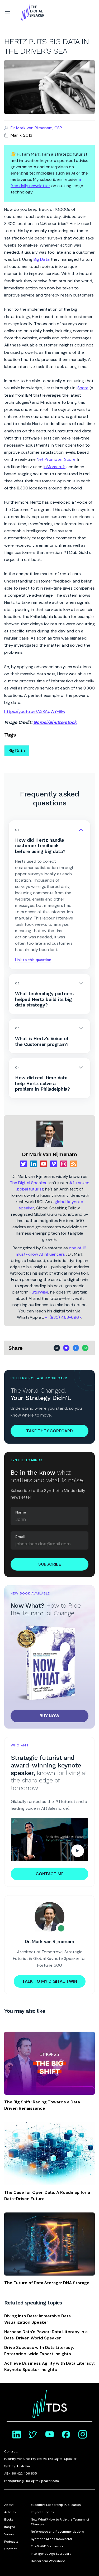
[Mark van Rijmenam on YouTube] (50, 2434)
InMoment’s (55, 467)
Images (10, 2527)
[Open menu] (7, 12)
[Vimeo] (54, 1164)
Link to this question (33, 960)
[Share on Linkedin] (57, 1348)
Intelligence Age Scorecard (51, 2554)
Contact (10, 2549)
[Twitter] (23, 1164)
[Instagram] (64, 1164)
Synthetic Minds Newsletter (52, 2539)
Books (9, 2519)
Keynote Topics (42, 2512)
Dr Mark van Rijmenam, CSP (36, 128)
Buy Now (49, 1716)
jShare (82, 388)
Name (21, 1512)
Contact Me (50, 1874)
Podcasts (11, 2542)
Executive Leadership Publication (56, 2505)
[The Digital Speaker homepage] (33, 12)
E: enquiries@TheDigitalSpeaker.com (32, 2481)
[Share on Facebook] (76, 1348)
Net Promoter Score (56, 459)
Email (20, 1537)
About (9, 2505)
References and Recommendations (57, 2532)
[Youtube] (44, 1164)
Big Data (42, 259)
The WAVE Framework (47, 2546)
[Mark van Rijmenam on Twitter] (33, 2434)
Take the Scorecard (49, 1431)
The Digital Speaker (28, 1183)
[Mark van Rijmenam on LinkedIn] (17, 2434)
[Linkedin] (34, 1164)
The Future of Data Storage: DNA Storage (47, 2283)
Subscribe (50, 1564)
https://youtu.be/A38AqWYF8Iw (35, 711)
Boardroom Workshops (48, 2561)
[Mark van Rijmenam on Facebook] (66, 2434)
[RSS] (74, 1164)
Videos (9, 2534)
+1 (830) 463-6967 (63, 1317)
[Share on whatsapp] (85, 1348)
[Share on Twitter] (66, 1348)
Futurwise (39, 1292)
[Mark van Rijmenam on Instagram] (83, 2434)
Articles (10, 2512)
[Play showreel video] (49, 1840)
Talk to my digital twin (50, 1981)
